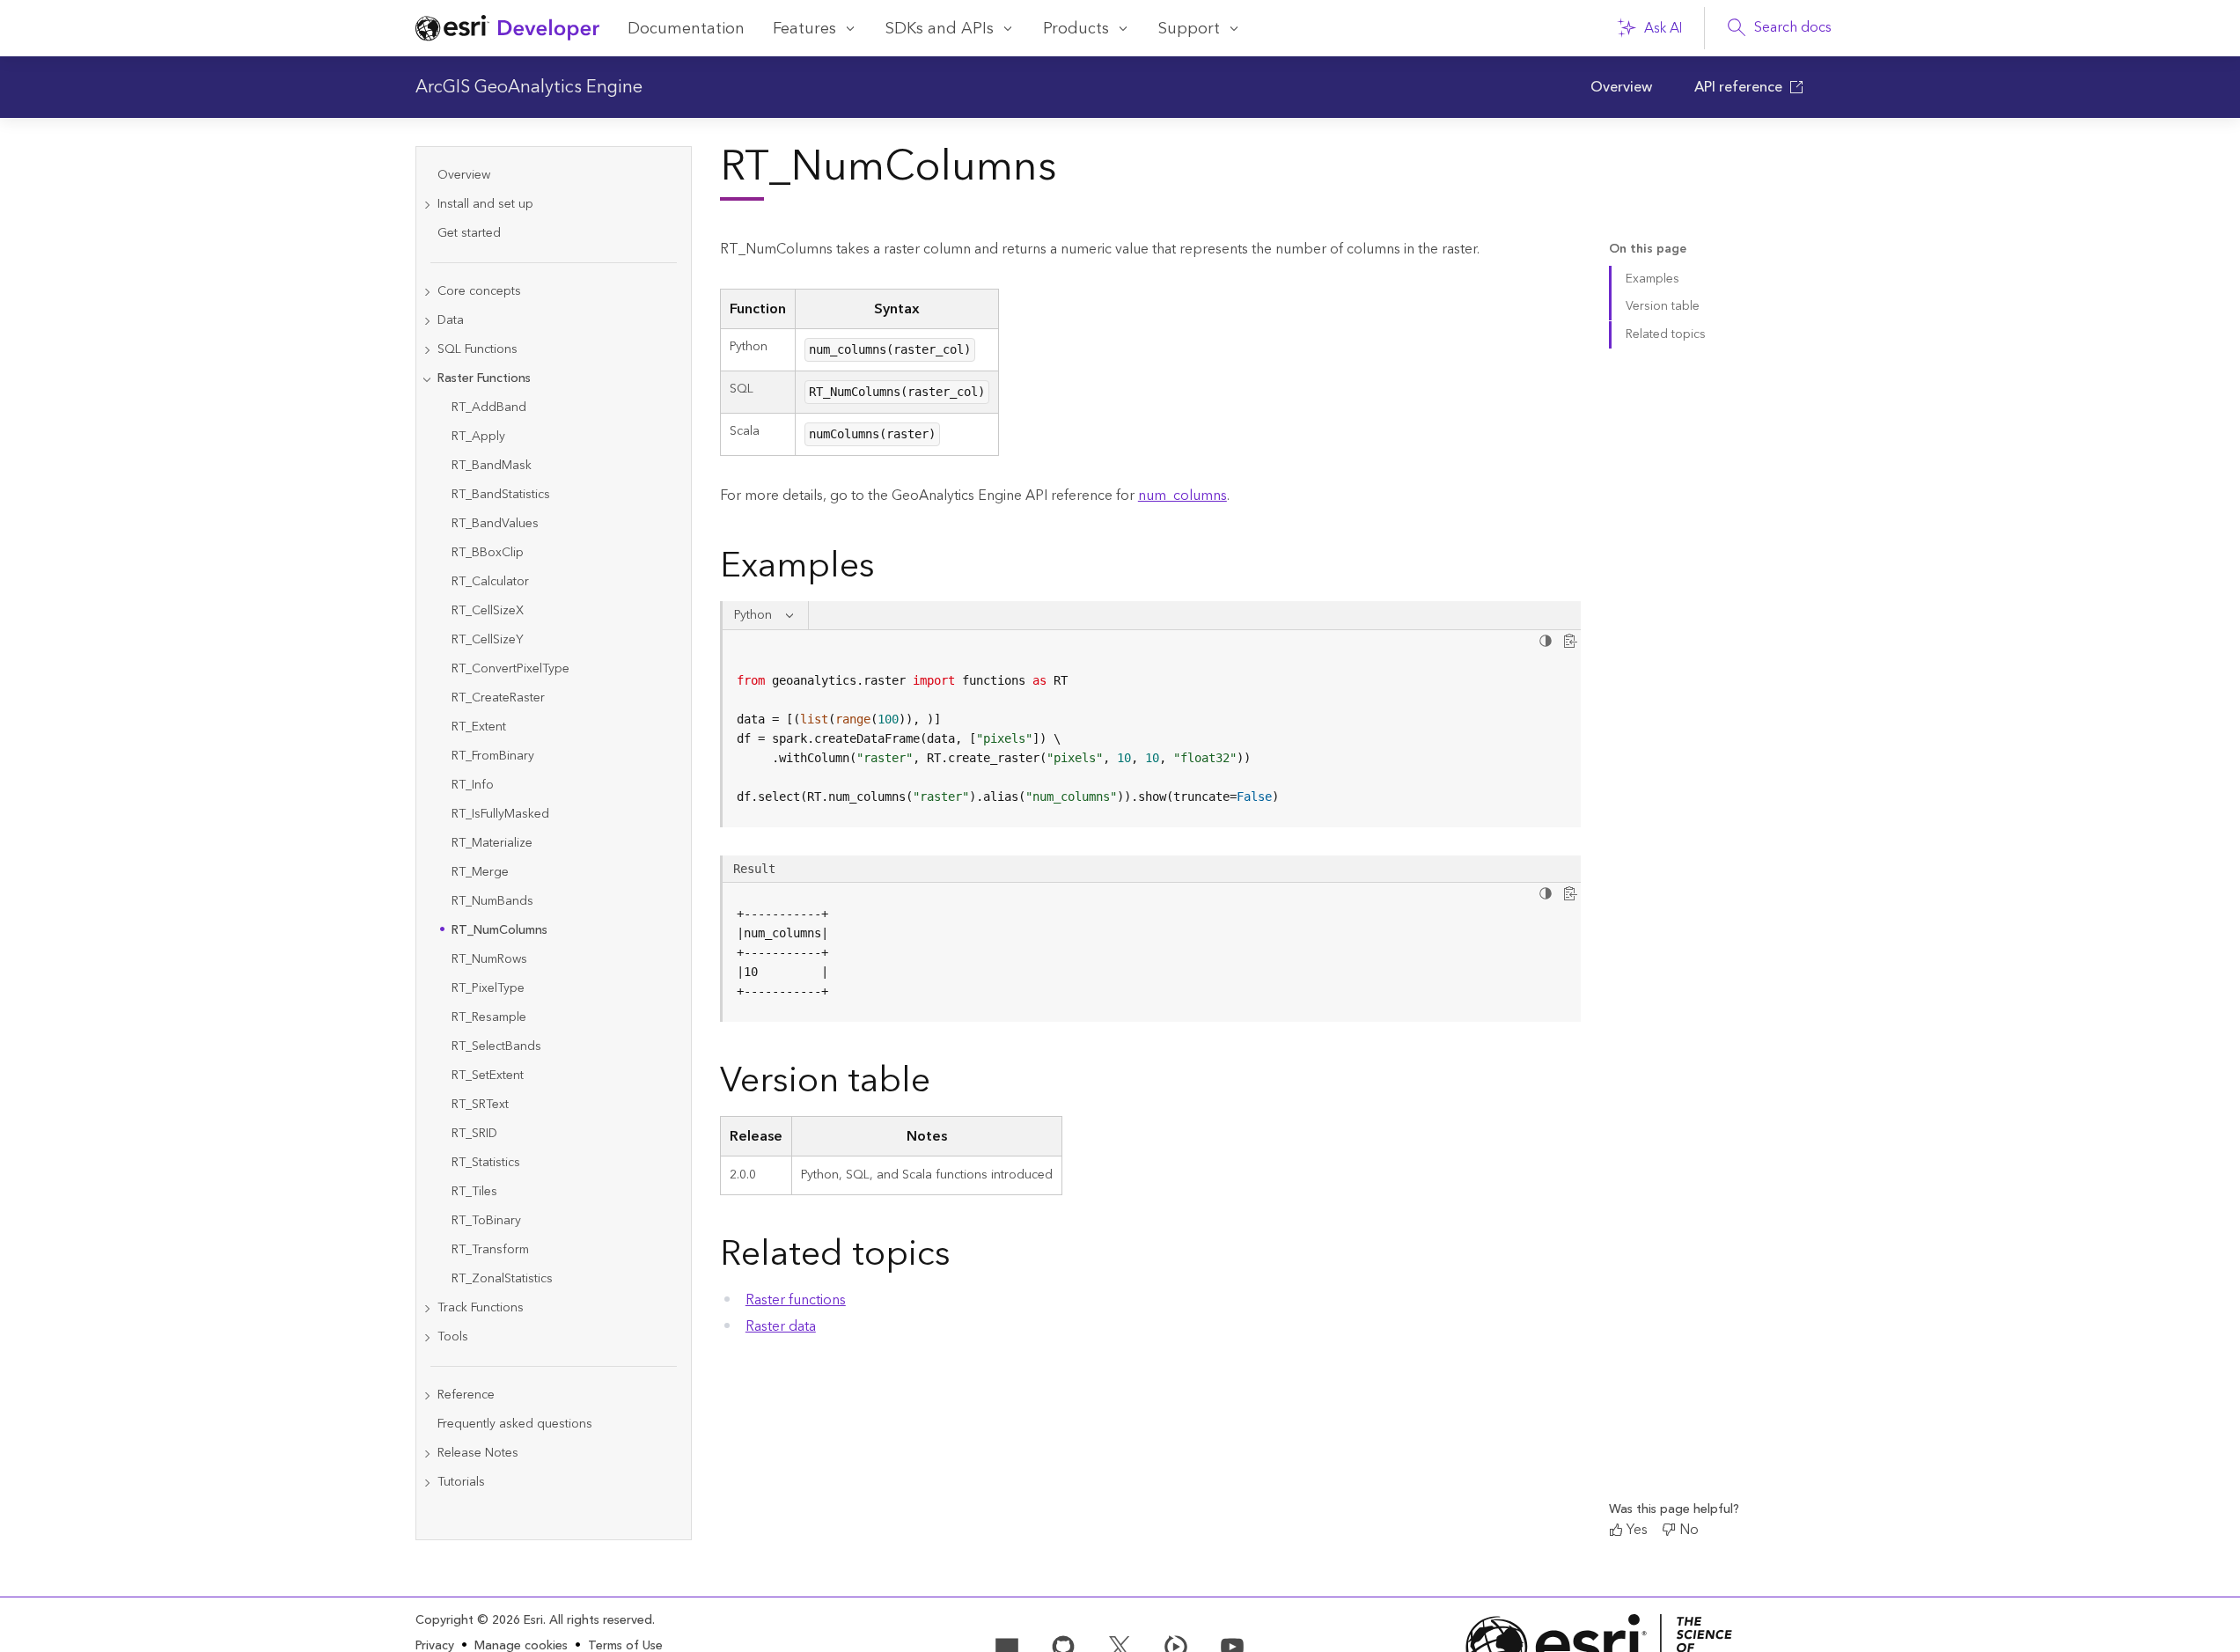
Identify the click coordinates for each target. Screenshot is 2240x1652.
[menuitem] (1621, 87)
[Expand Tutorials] (427, 1483)
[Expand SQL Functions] (427, 350)
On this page (1648, 250)
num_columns (1182, 496)
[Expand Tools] (427, 1337)
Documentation (686, 29)
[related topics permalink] (965, 1258)
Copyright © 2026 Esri (479, 1620)
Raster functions (796, 1300)
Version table (1663, 306)
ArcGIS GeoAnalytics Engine (529, 87)
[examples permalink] (889, 569)
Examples (1652, 279)
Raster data (781, 1326)
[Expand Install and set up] (427, 205)
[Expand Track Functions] (427, 1308)
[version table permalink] (944, 1084)
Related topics (1666, 334)
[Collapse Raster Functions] (427, 379)
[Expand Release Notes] (427, 1454)
